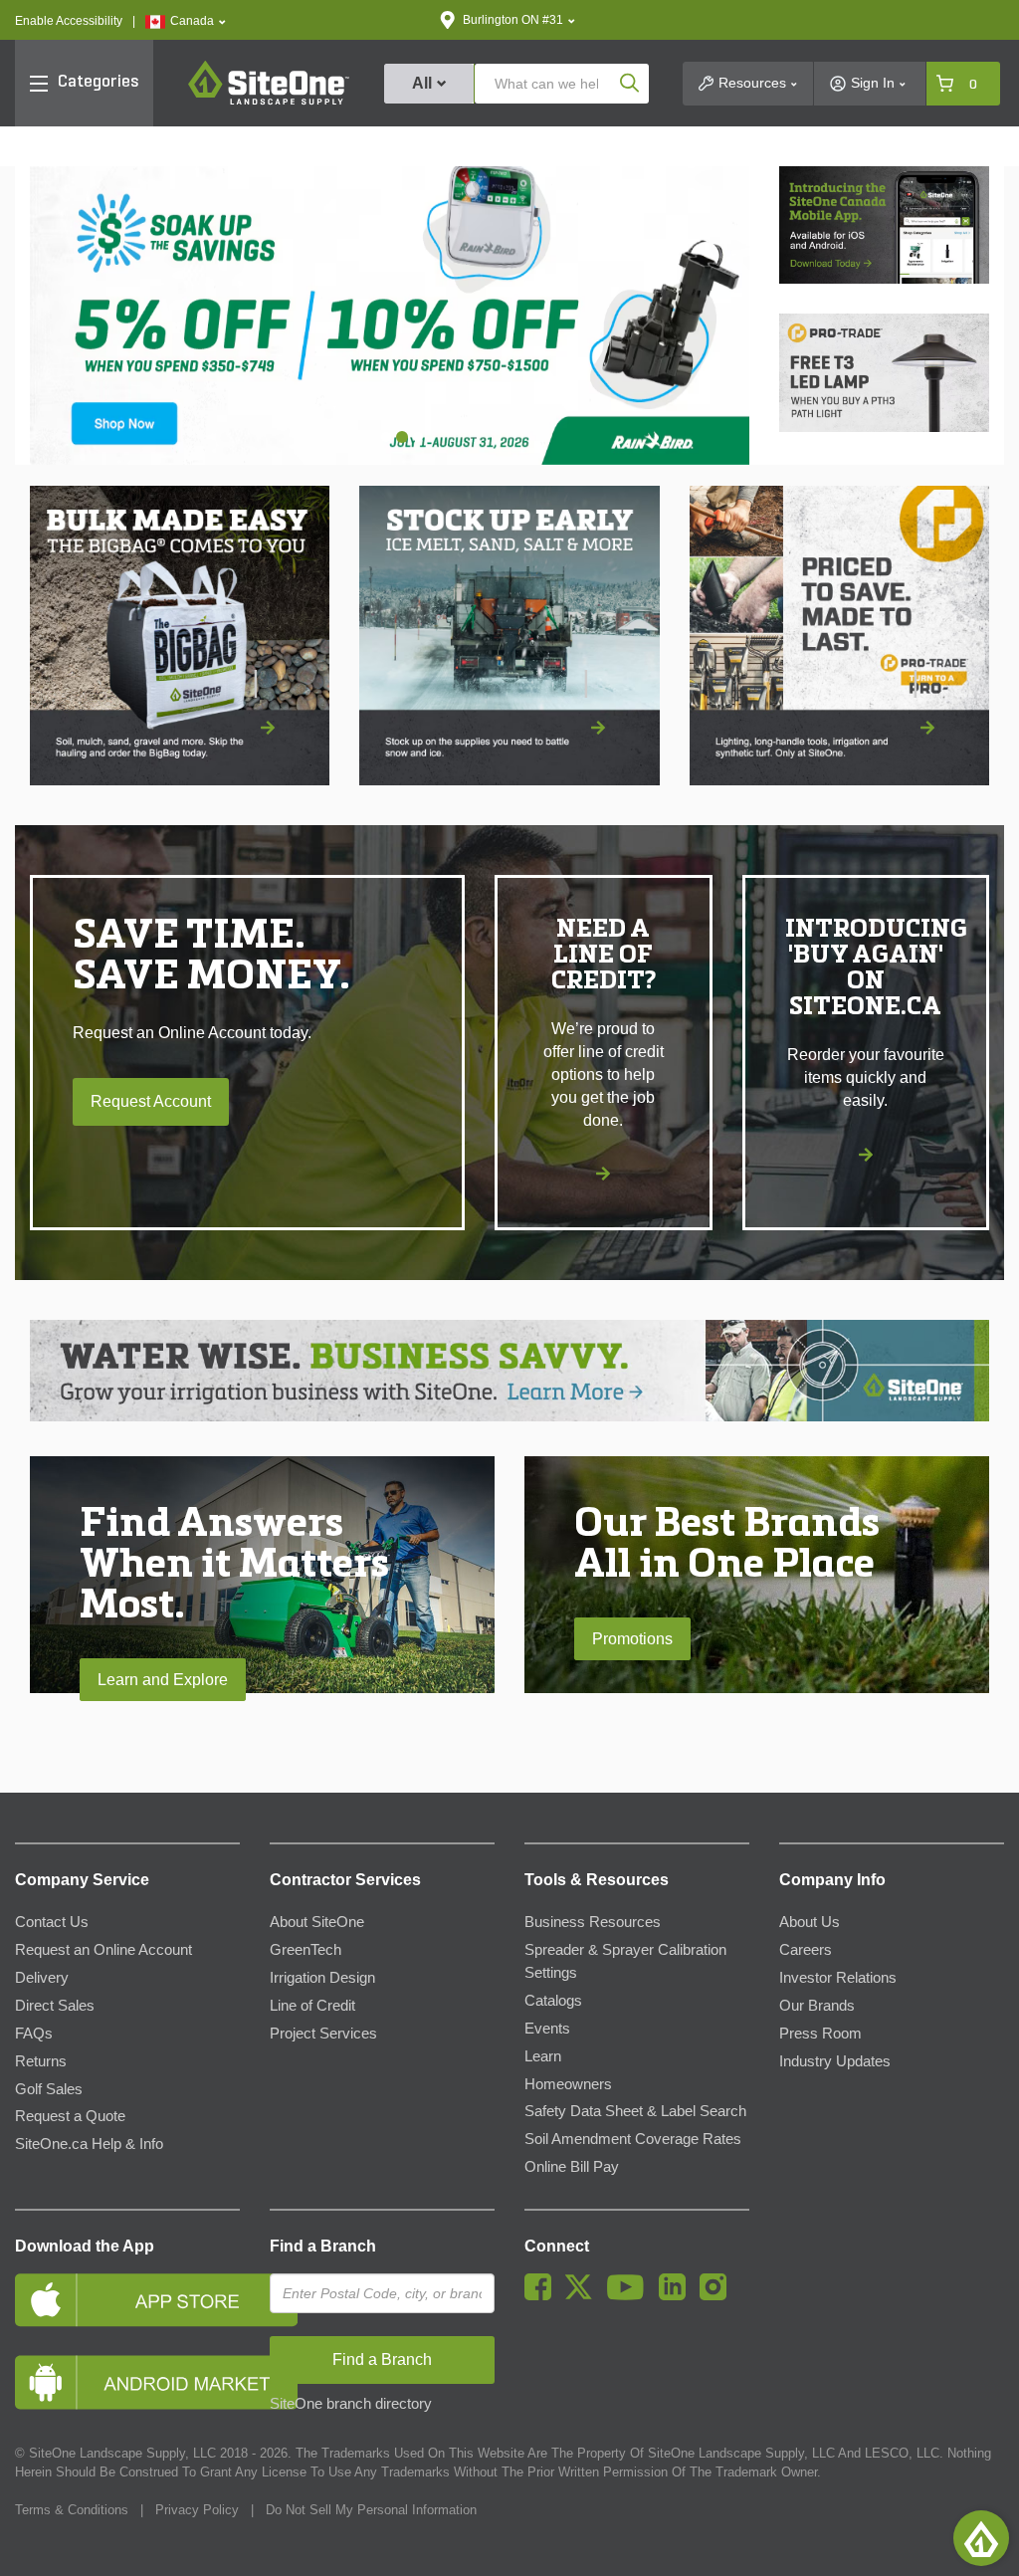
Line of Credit (312, 2006)
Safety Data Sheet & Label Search (635, 2111)
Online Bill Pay (572, 2167)
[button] (186, 21)
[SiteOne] (269, 102)
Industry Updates (835, 2061)
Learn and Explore (163, 1680)
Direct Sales (55, 2006)
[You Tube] (630, 2295)
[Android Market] (127, 2382)
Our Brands (817, 2006)
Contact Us (52, 1922)
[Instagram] (718, 2295)
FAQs (34, 2034)
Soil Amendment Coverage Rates (633, 2139)
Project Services (323, 2034)
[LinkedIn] (677, 2295)
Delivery (42, 1978)
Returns (41, 2061)
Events (547, 2029)
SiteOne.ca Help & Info (89, 2144)
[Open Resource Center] (981, 2538)
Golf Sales (49, 2089)
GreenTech (306, 1950)
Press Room (820, 2034)
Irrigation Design (322, 1978)
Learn (543, 2056)
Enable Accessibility (69, 21)
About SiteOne (317, 1922)
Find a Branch (323, 2246)
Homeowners (568, 2084)
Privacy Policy (197, 2510)
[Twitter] (584, 2295)
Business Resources (593, 1922)
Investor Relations (838, 1978)
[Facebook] (543, 2295)
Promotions (632, 1639)
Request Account (151, 1101)
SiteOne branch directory (351, 2404)
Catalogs (553, 2001)
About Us (810, 1922)
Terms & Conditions (72, 2510)
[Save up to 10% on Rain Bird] (390, 316)
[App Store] (127, 2300)
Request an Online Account (103, 1950)
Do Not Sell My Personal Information (371, 2510)
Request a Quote (70, 2116)
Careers (806, 1950)
